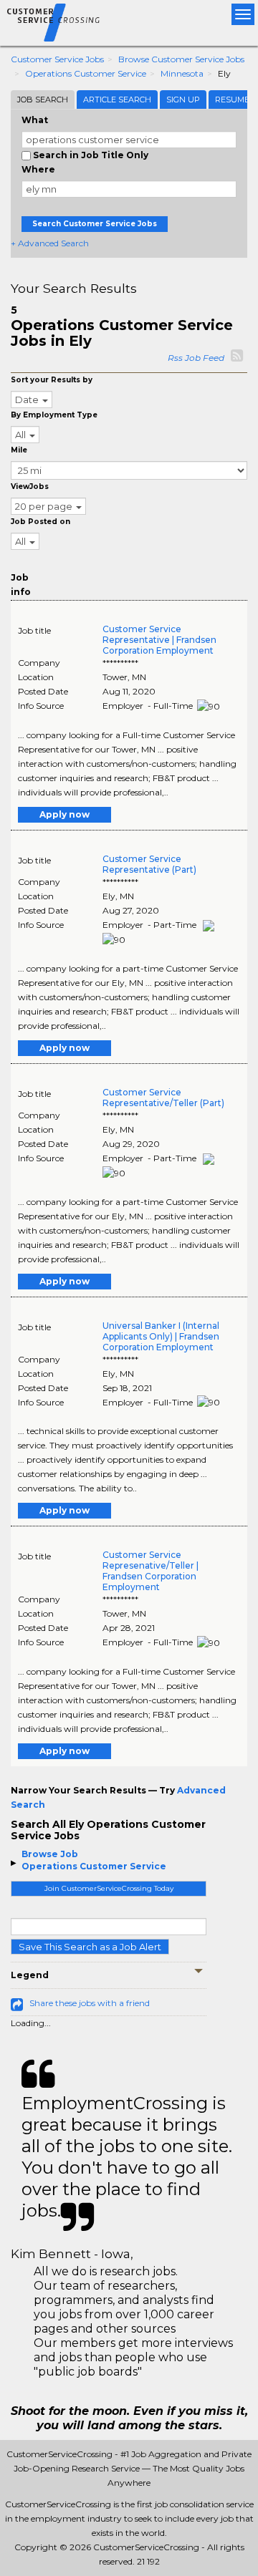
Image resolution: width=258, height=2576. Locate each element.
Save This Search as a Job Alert (90, 1947)
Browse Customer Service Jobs (181, 59)
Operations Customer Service (86, 73)
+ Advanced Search (50, 243)
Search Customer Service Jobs (95, 224)
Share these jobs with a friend (90, 2003)
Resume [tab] (232, 100)
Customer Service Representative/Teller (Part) (163, 1098)
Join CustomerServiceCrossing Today (109, 1888)
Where (38, 169)
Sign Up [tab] (183, 100)
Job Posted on (40, 522)
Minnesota (182, 73)
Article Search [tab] (117, 100)
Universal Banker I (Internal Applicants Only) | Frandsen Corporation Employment (161, 1336)
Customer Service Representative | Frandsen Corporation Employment (159, 640)
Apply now (64, 814)
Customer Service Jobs (57, 59)
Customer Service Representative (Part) (149, 864)
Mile (19, 450)
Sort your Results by (52, 380)
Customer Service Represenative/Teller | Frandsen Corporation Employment (150, 1571)
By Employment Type (54, 415)
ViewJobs (30, 486)
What (35, 120)
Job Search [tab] (43, 100)
